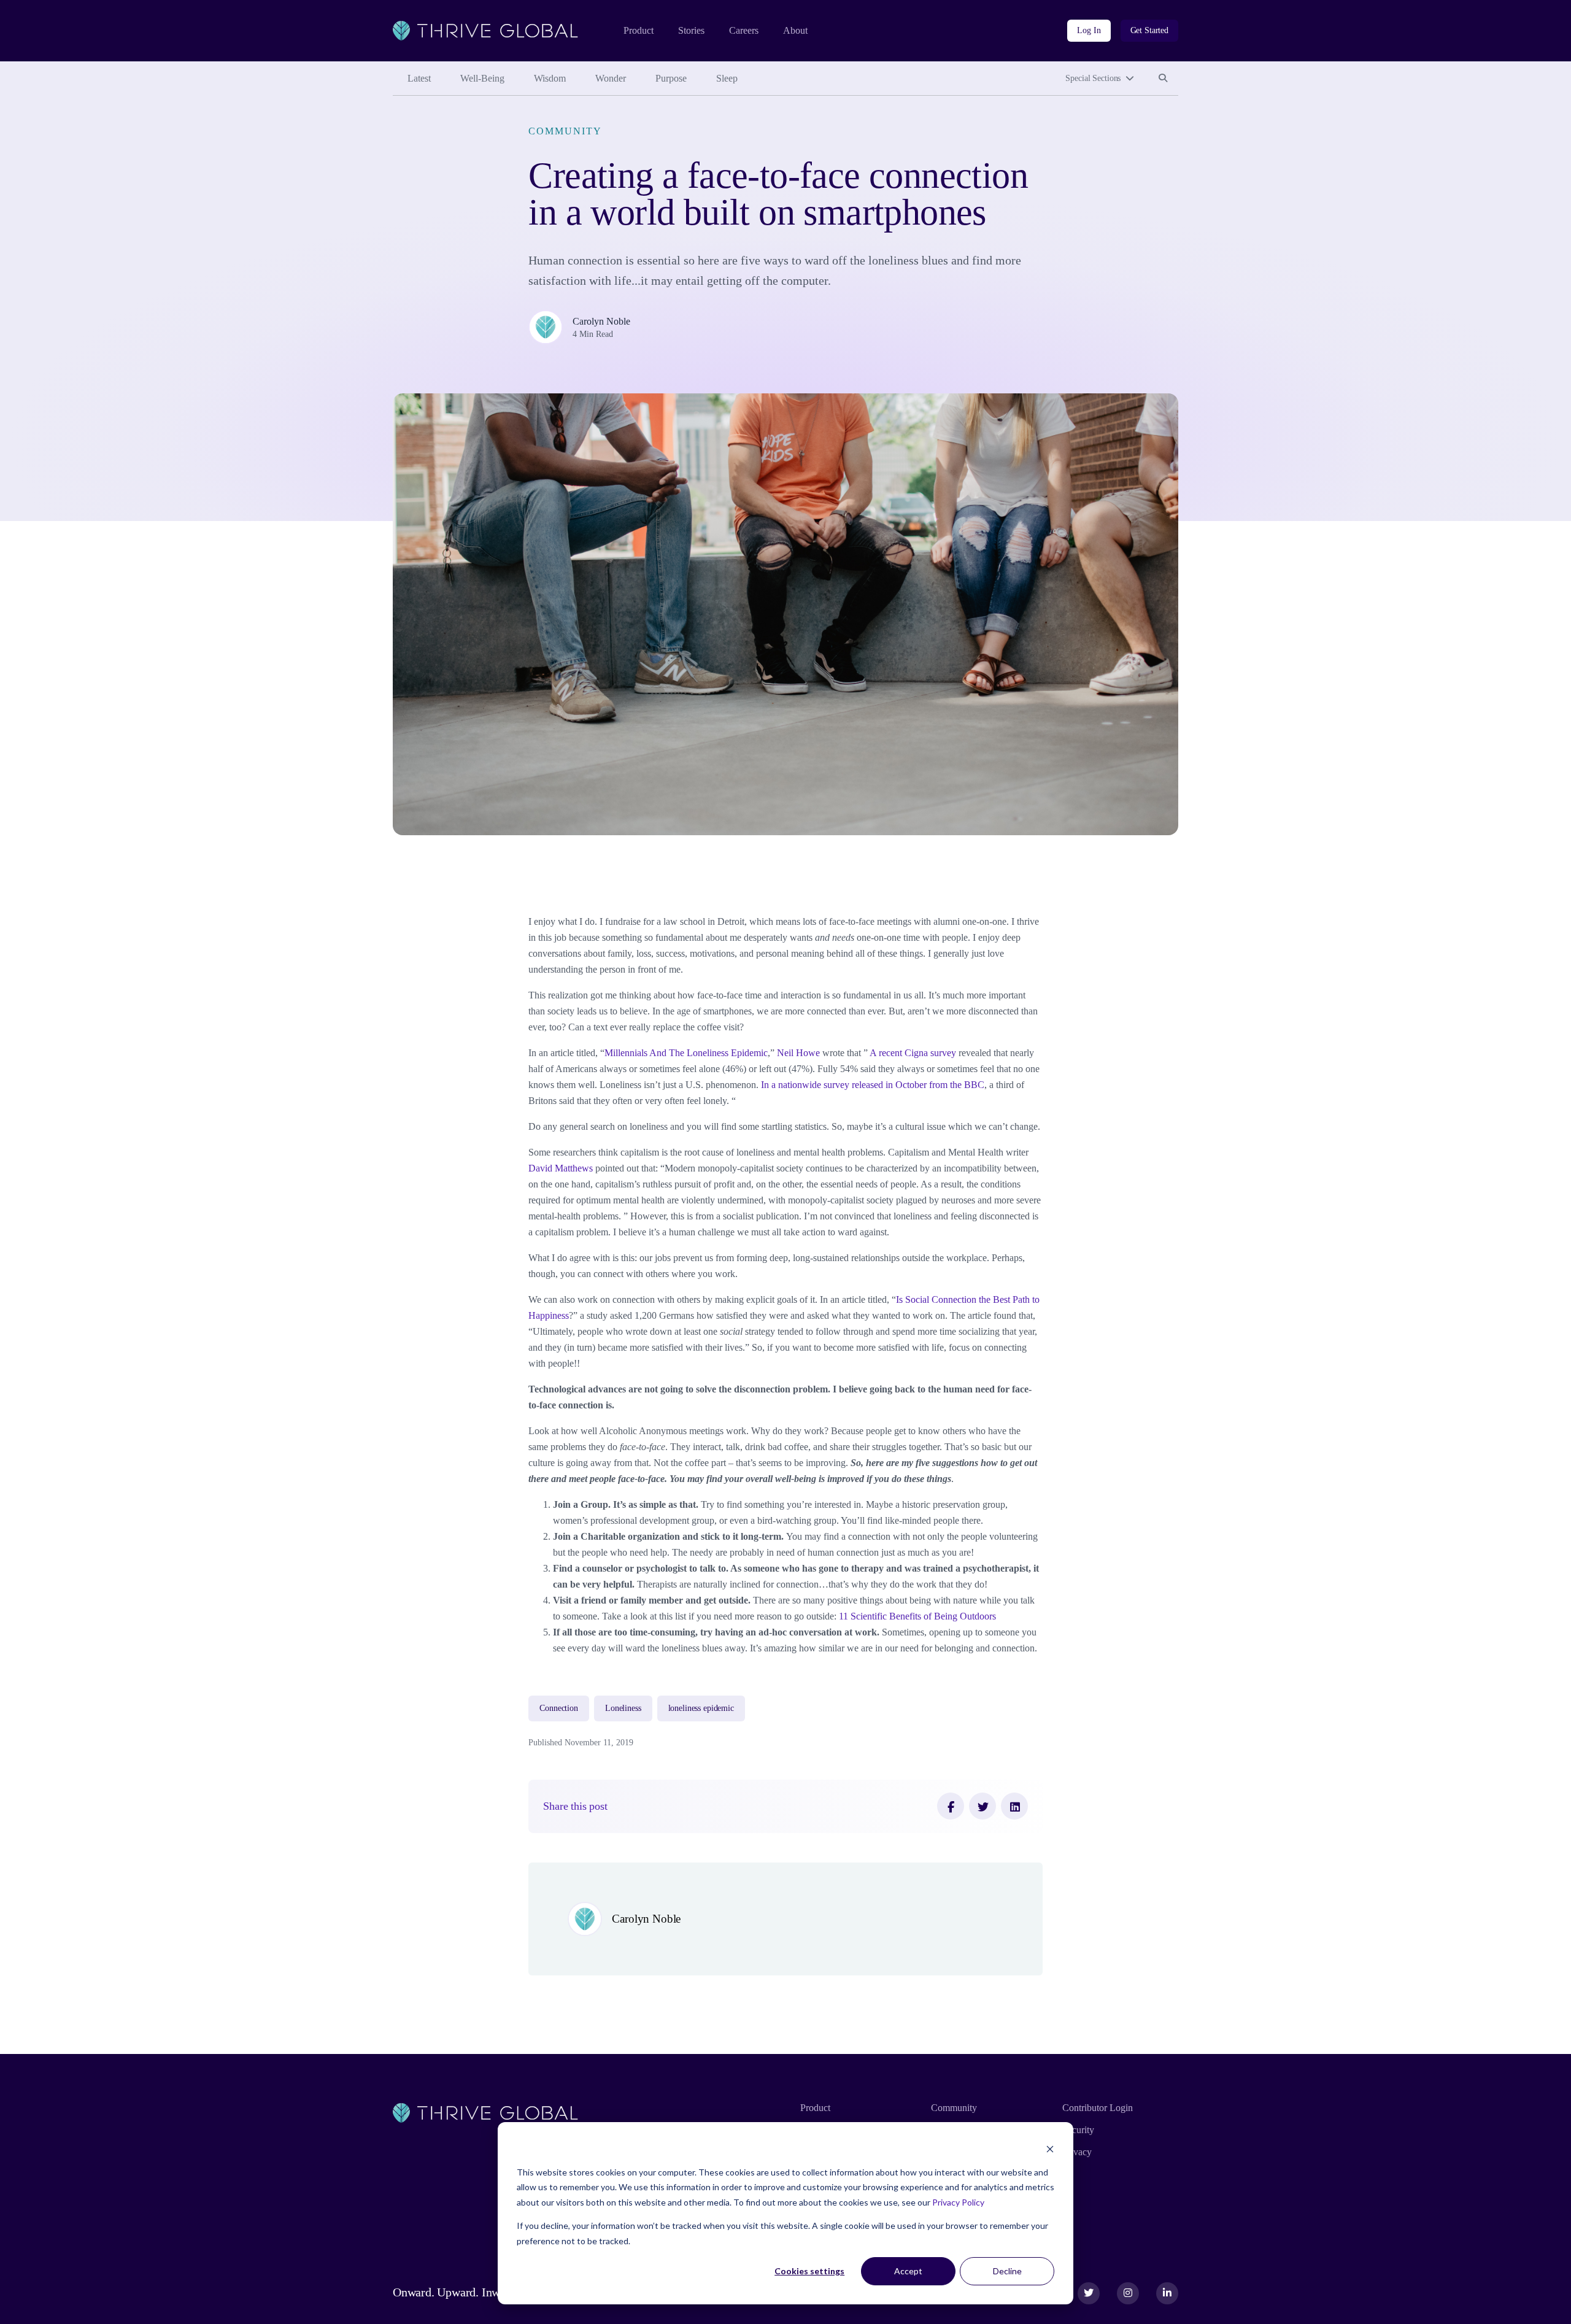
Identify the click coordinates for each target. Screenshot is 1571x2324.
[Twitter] (982, 1806)
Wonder (611, 78)
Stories (691, 30)
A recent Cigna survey (913, 1053)
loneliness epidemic (701, 1708)
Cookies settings (809, 2271)
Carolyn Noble (601, 321)
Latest (419, 78)
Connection (559, 1708)
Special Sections (1093, 78)
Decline (1007, 2271)
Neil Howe (798, 1053)
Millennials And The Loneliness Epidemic (686, 1053)
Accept (908, 2271)
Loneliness (623, 1708)
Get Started (1149, 30)
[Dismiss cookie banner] (1050, 2149)
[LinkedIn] (1014, 1806)
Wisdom (550, 78)
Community (565, 131)
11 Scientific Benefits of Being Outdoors (917, 1616)
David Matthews (561, 1168)
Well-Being (482, 78)
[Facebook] (951, 1806)
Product (639, 30)
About (795, 30)
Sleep (727, 78)
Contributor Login (1098, 2108)
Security (1078, 2130)
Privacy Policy (958, 2202)
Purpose (671, 78)
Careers (744, 30)
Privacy (1077, 2152)
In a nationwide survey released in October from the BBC (873, 1085)
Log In (1089, 30)
